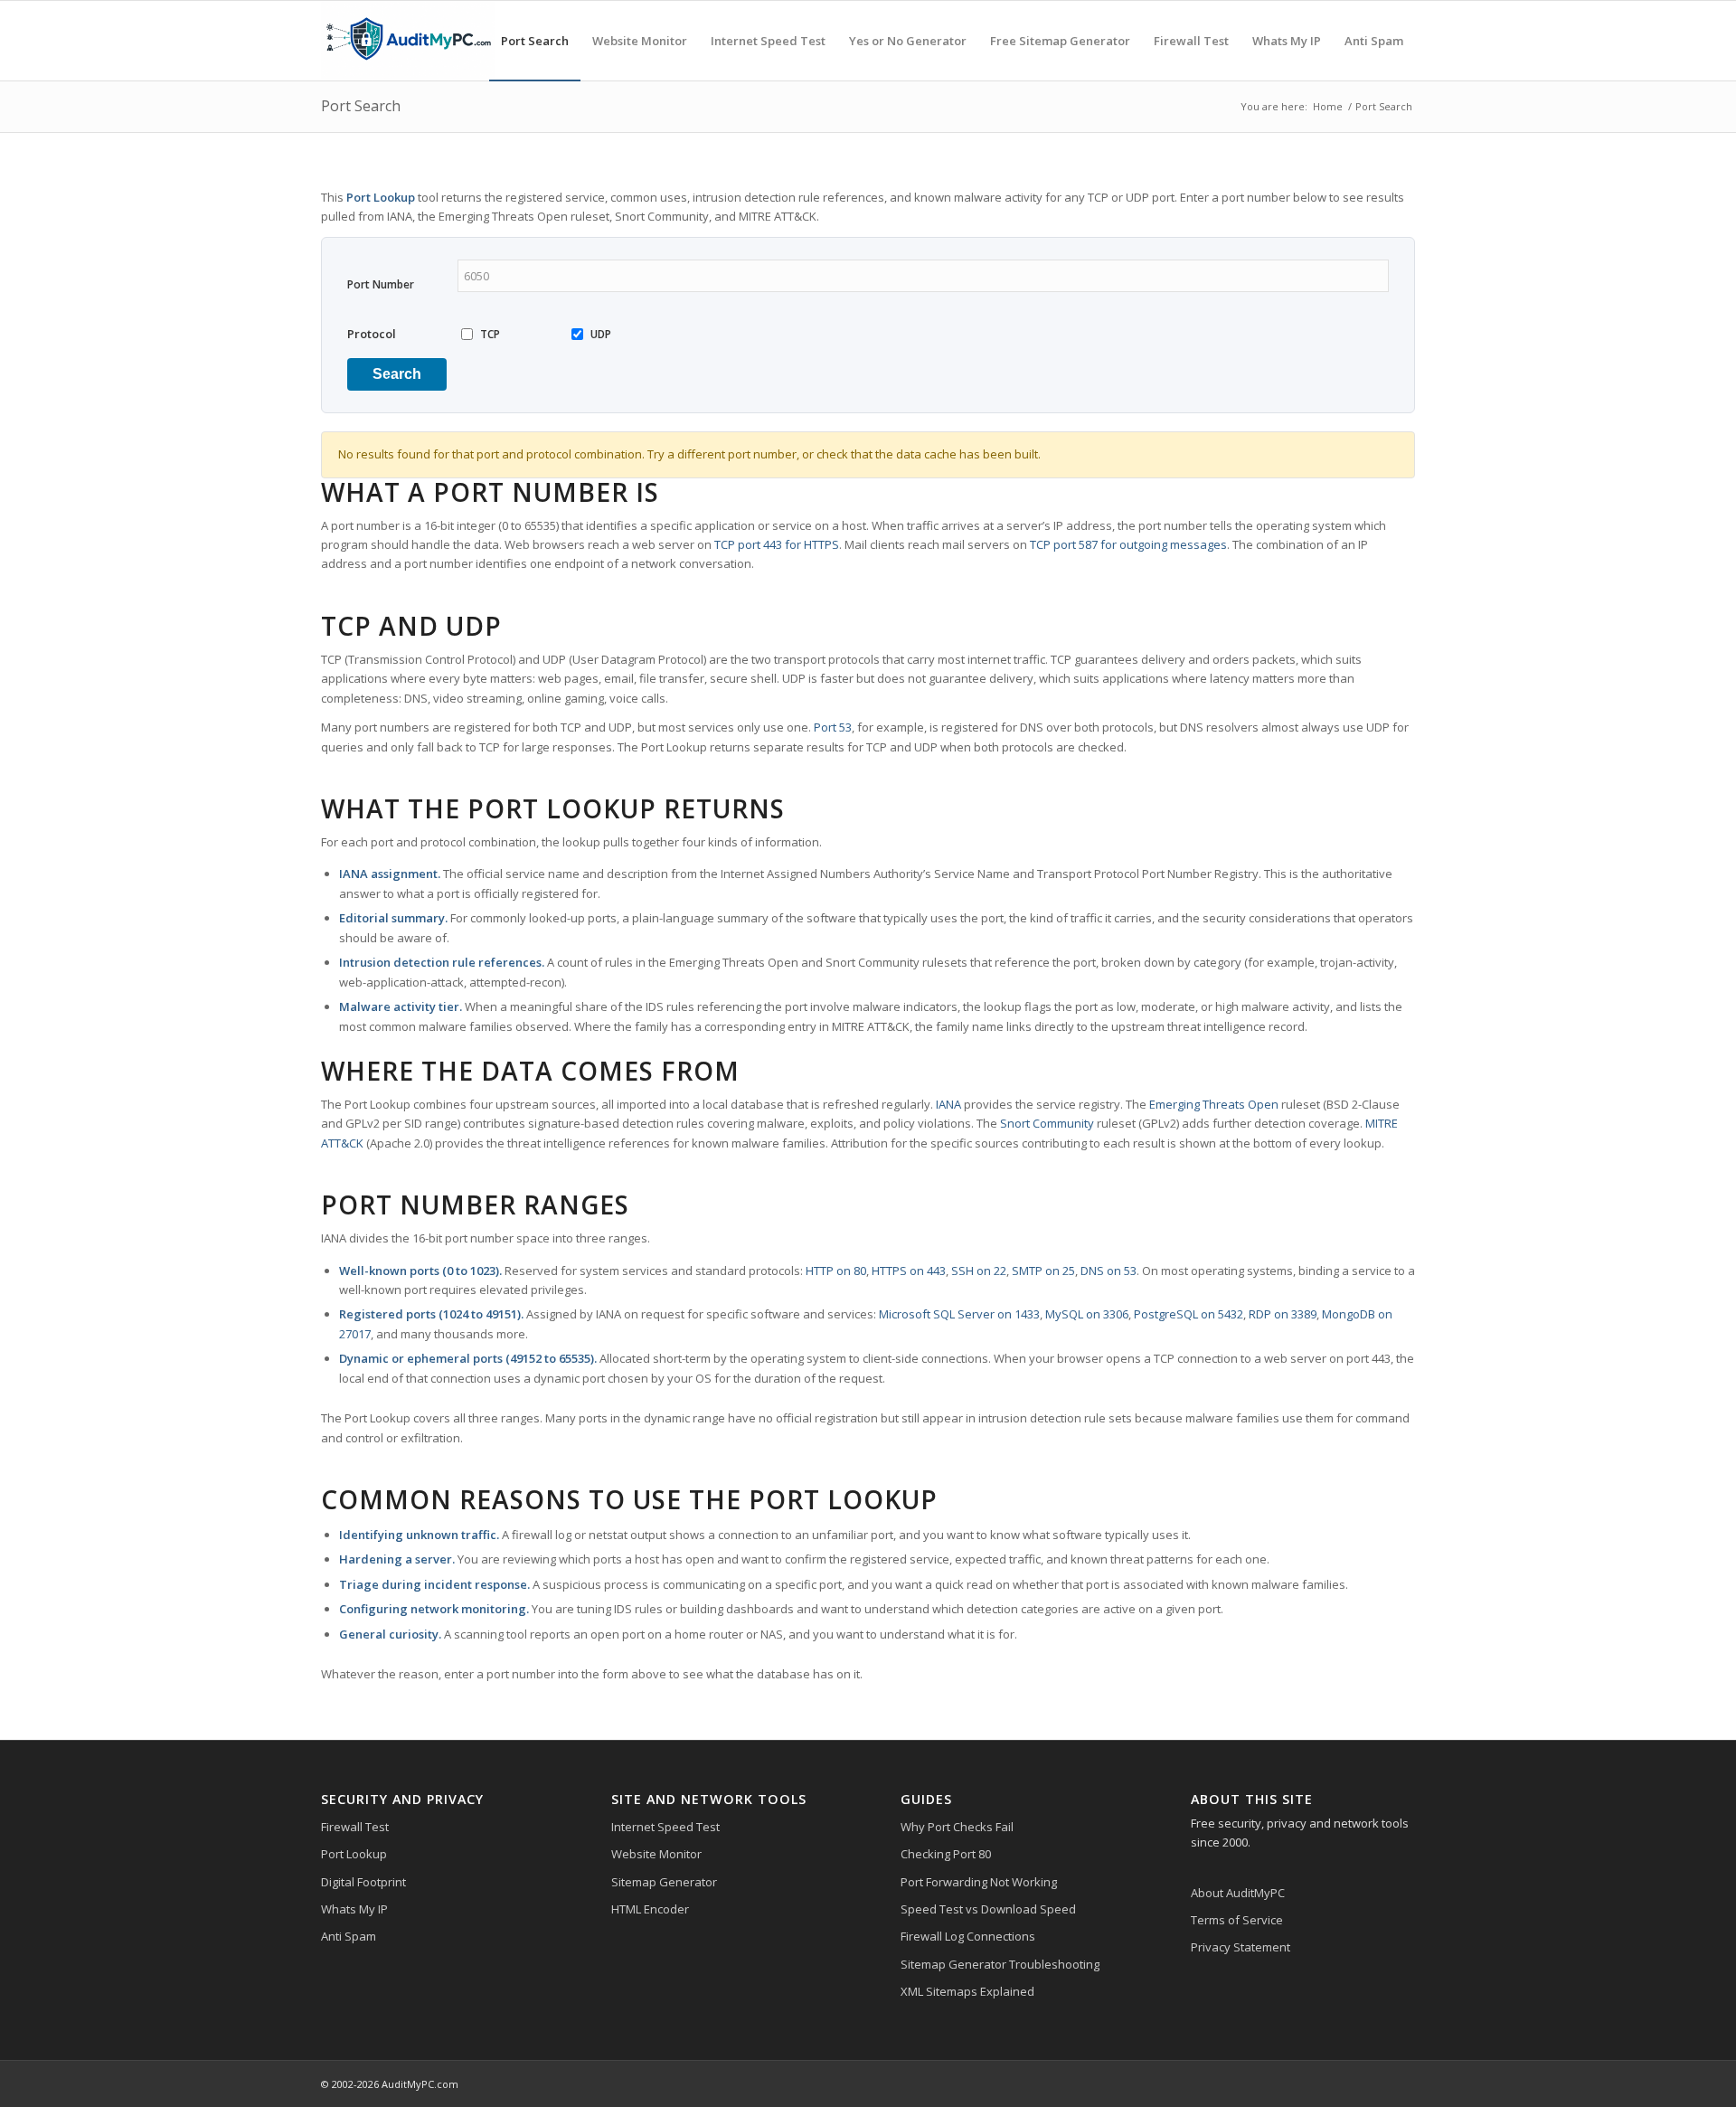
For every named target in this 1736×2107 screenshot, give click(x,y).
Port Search (361, 106)
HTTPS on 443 (909, 1271)
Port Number (381, 284)
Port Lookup (354, 1854)
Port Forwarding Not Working (979, 1882)
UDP (601, 334)
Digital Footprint (363, 1882)
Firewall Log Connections (968, 1936)
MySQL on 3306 (1087, 1314)
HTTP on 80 (836, 1271)
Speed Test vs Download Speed (988, 1909)
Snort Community (1047, 1123)
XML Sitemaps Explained (967, 1991)
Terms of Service (1237, 1920)
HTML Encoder (650, 1909)
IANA (948, 1104)
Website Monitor (656, 1854)
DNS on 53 (1109, 1271)
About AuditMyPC (1238, 1893)
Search (397, 374)
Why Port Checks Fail (957, 1827)
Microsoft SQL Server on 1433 (959, 1314)
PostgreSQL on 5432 (1189, 1314)
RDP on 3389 (1283, 1314)
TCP (490, 334)
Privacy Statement (1241, 1947)
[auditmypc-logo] (408, 41)
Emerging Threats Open (1214, 1104)
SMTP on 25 (1043, 1271)
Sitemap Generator (664, 1882)
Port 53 (833, 727)
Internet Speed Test (665, 1827)
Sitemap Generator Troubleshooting (1000, 1964)
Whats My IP (354, 1909)
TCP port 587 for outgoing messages (1128, 544)
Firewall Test (355, 1827)
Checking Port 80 (946, 1854)
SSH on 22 (979, 1271)
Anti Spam (349, 1936)
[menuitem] (535, 41)
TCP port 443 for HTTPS (777, 544)
